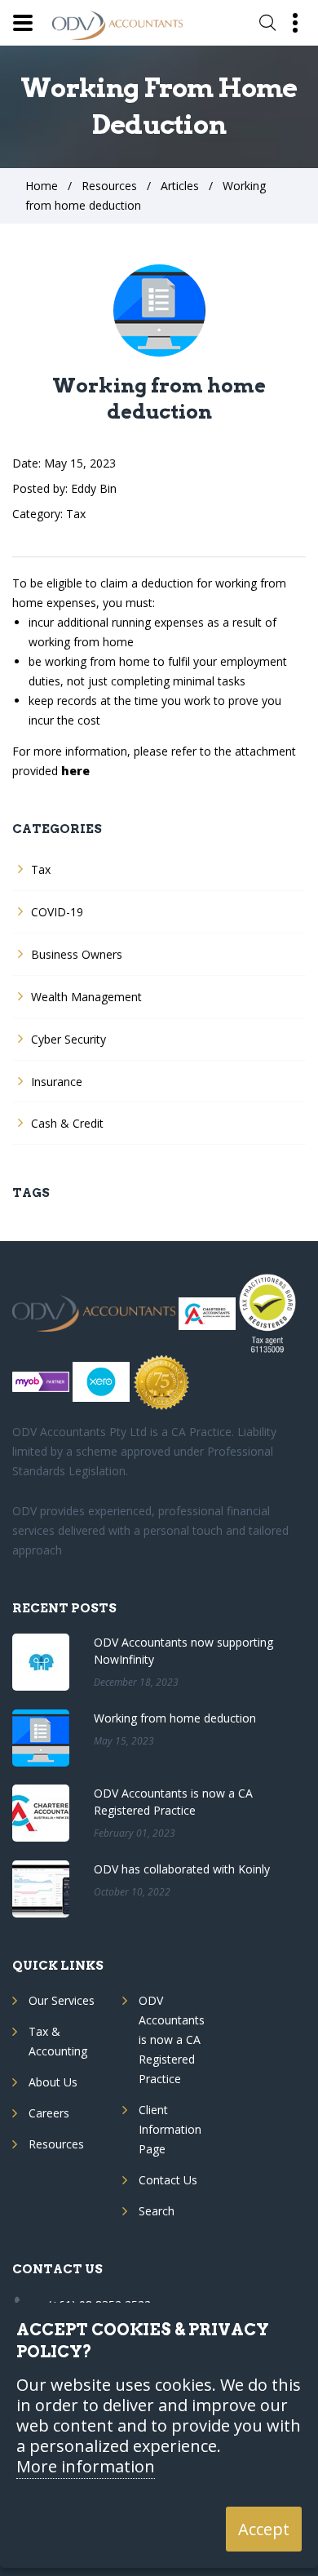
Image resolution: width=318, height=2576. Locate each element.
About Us (53, 2082)
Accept (264, 2529)
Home (42, 186)
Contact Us (168, 2180)
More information (86, 2467)
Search (157, 2211)
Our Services (62, 2000)
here (75, 771)
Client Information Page (170, 2129)
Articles (180, 186)
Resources (109, 186)
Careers (49, 2113)
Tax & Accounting (58, 2041)
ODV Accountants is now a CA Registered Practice (172, 2040)
